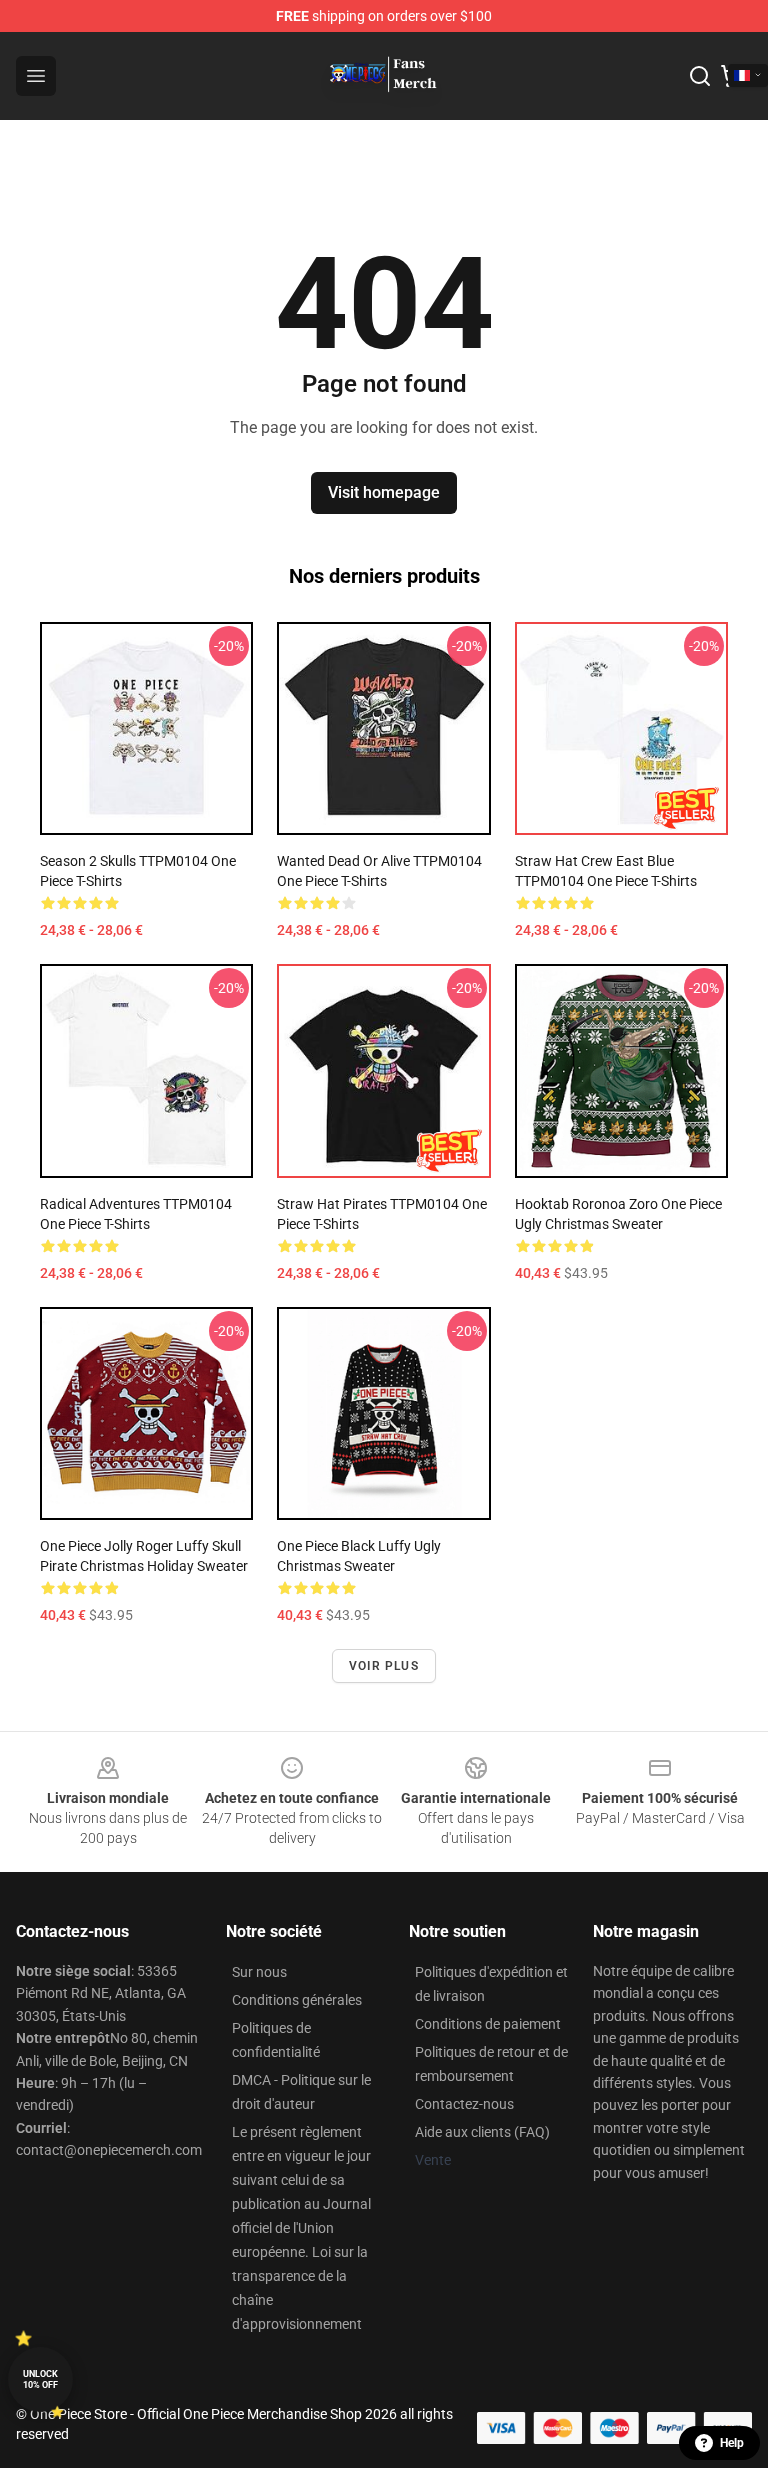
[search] (700, 76)
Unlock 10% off (40, 2379)
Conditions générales (297, 2000)
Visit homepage (384, 492)
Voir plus (384, 1666)
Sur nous (259, 1972)
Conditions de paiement (488, 2024)
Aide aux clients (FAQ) (482, 2132)
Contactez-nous (464, 2104)
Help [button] (732, 2443)
